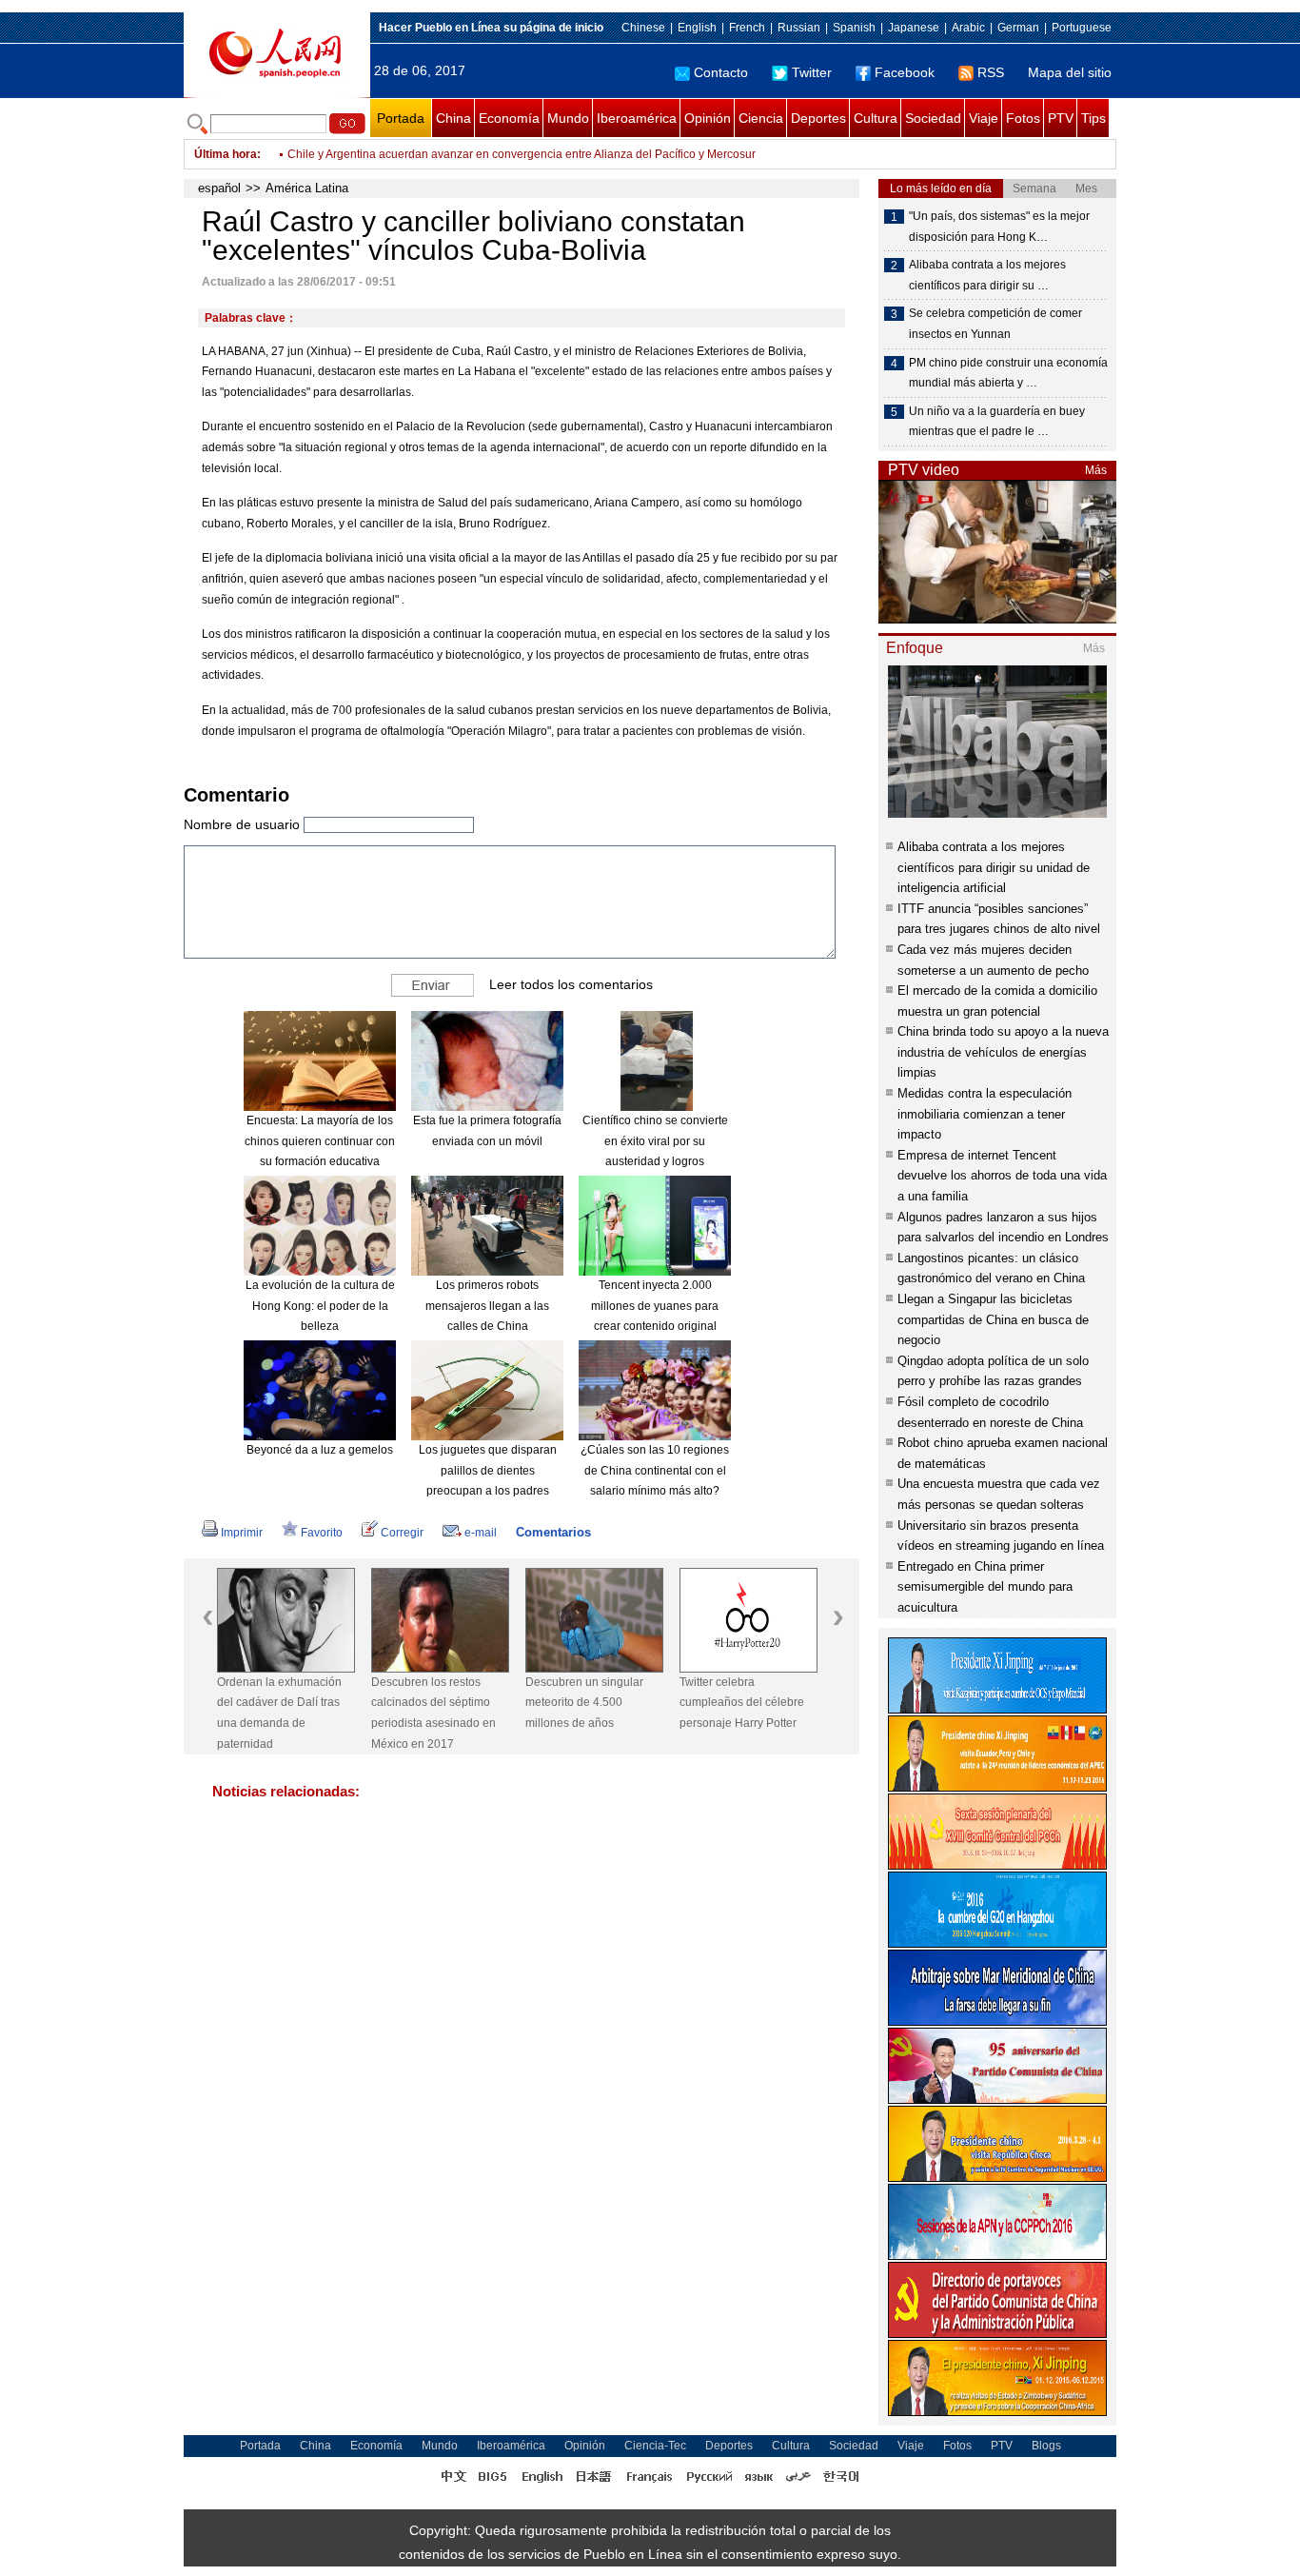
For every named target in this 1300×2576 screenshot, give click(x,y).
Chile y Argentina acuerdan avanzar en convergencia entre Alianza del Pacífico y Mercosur (522, 154)
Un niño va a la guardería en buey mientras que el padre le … (997, 422)
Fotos (1023, 118)
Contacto (721, 72)
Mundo (568, 118)
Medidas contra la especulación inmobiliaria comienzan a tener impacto (985, 1114)
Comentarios (553, 1532)
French (747, 28)
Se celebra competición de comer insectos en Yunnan (995, 324)
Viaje (984, 118)
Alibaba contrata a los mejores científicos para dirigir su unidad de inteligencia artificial (994, 867)
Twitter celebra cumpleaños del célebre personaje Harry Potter (742, 1703)
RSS (991, 72)
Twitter (812, 72)
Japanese (914, 28)
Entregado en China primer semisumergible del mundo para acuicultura (985, 1587)
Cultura (876, 118)
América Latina (307, 188)
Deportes (818, 118)
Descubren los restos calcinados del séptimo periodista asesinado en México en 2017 (433, 1713)
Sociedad (933, 118)
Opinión (708, 118)
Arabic (968, 28)
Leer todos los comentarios (571, 984)
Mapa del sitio (1070, 72)
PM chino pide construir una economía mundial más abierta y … (1008, 373)
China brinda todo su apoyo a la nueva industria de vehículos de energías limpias (1003, 1052)
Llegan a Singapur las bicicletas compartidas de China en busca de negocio (993, 1319)
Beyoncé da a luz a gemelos (320, 1450)
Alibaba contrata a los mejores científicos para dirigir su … (987, 275)
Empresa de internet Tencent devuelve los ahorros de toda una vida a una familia (1002, 1176)
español (219, 188)
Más (1096, 470)
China (453, 118)
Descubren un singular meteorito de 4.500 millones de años (584, 1703)
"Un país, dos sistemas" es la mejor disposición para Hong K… (999, 227)
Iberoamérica (637, 118)
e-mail (481, 1533)
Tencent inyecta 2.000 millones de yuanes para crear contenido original (655, 1306)
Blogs (1046, 2446)
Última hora (226, 154)
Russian (799, 28)
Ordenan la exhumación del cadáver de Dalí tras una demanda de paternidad (279, 1713)
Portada (401, 118)
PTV (1061, 118)
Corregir (402, 1533)
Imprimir (242, 1533)
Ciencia (761, 118)
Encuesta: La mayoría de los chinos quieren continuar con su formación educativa (320, 1141)
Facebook (905, 72)
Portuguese (1082, 28)
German (1018, 28)
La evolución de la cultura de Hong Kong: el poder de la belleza (320, 1306)
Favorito (322, 1533)
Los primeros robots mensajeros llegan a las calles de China (487, 1306)
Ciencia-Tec (655, 2446)
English (697, 28)
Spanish (854, 28)
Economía (509, 118)
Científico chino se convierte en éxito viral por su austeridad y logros (655, 1141)
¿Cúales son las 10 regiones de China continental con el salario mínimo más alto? (655, 1470)
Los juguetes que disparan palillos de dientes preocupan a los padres (488, 1470)
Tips (1093, 118)
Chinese (643, 28)
